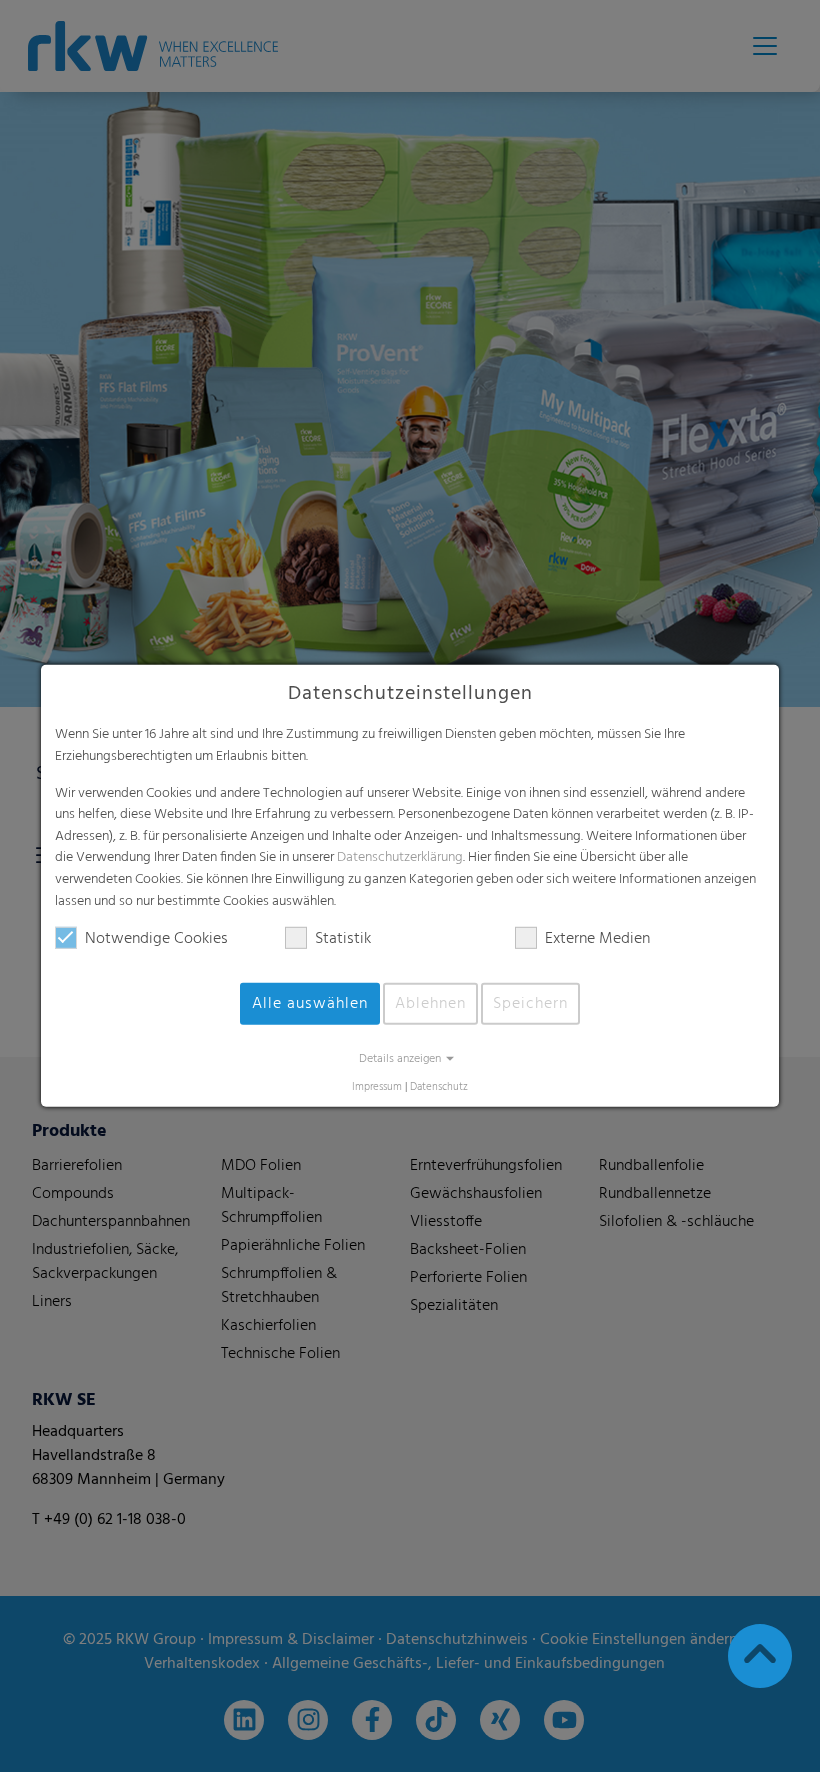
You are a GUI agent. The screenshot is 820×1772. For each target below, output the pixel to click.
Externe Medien (597, 939)
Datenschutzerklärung (400, 857)
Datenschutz (439, 1087)
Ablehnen (430, 1004)
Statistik (343, 939)
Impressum (377, 1087)
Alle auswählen (310, 1004)
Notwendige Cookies (156, 939)
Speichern (530, 1004)
